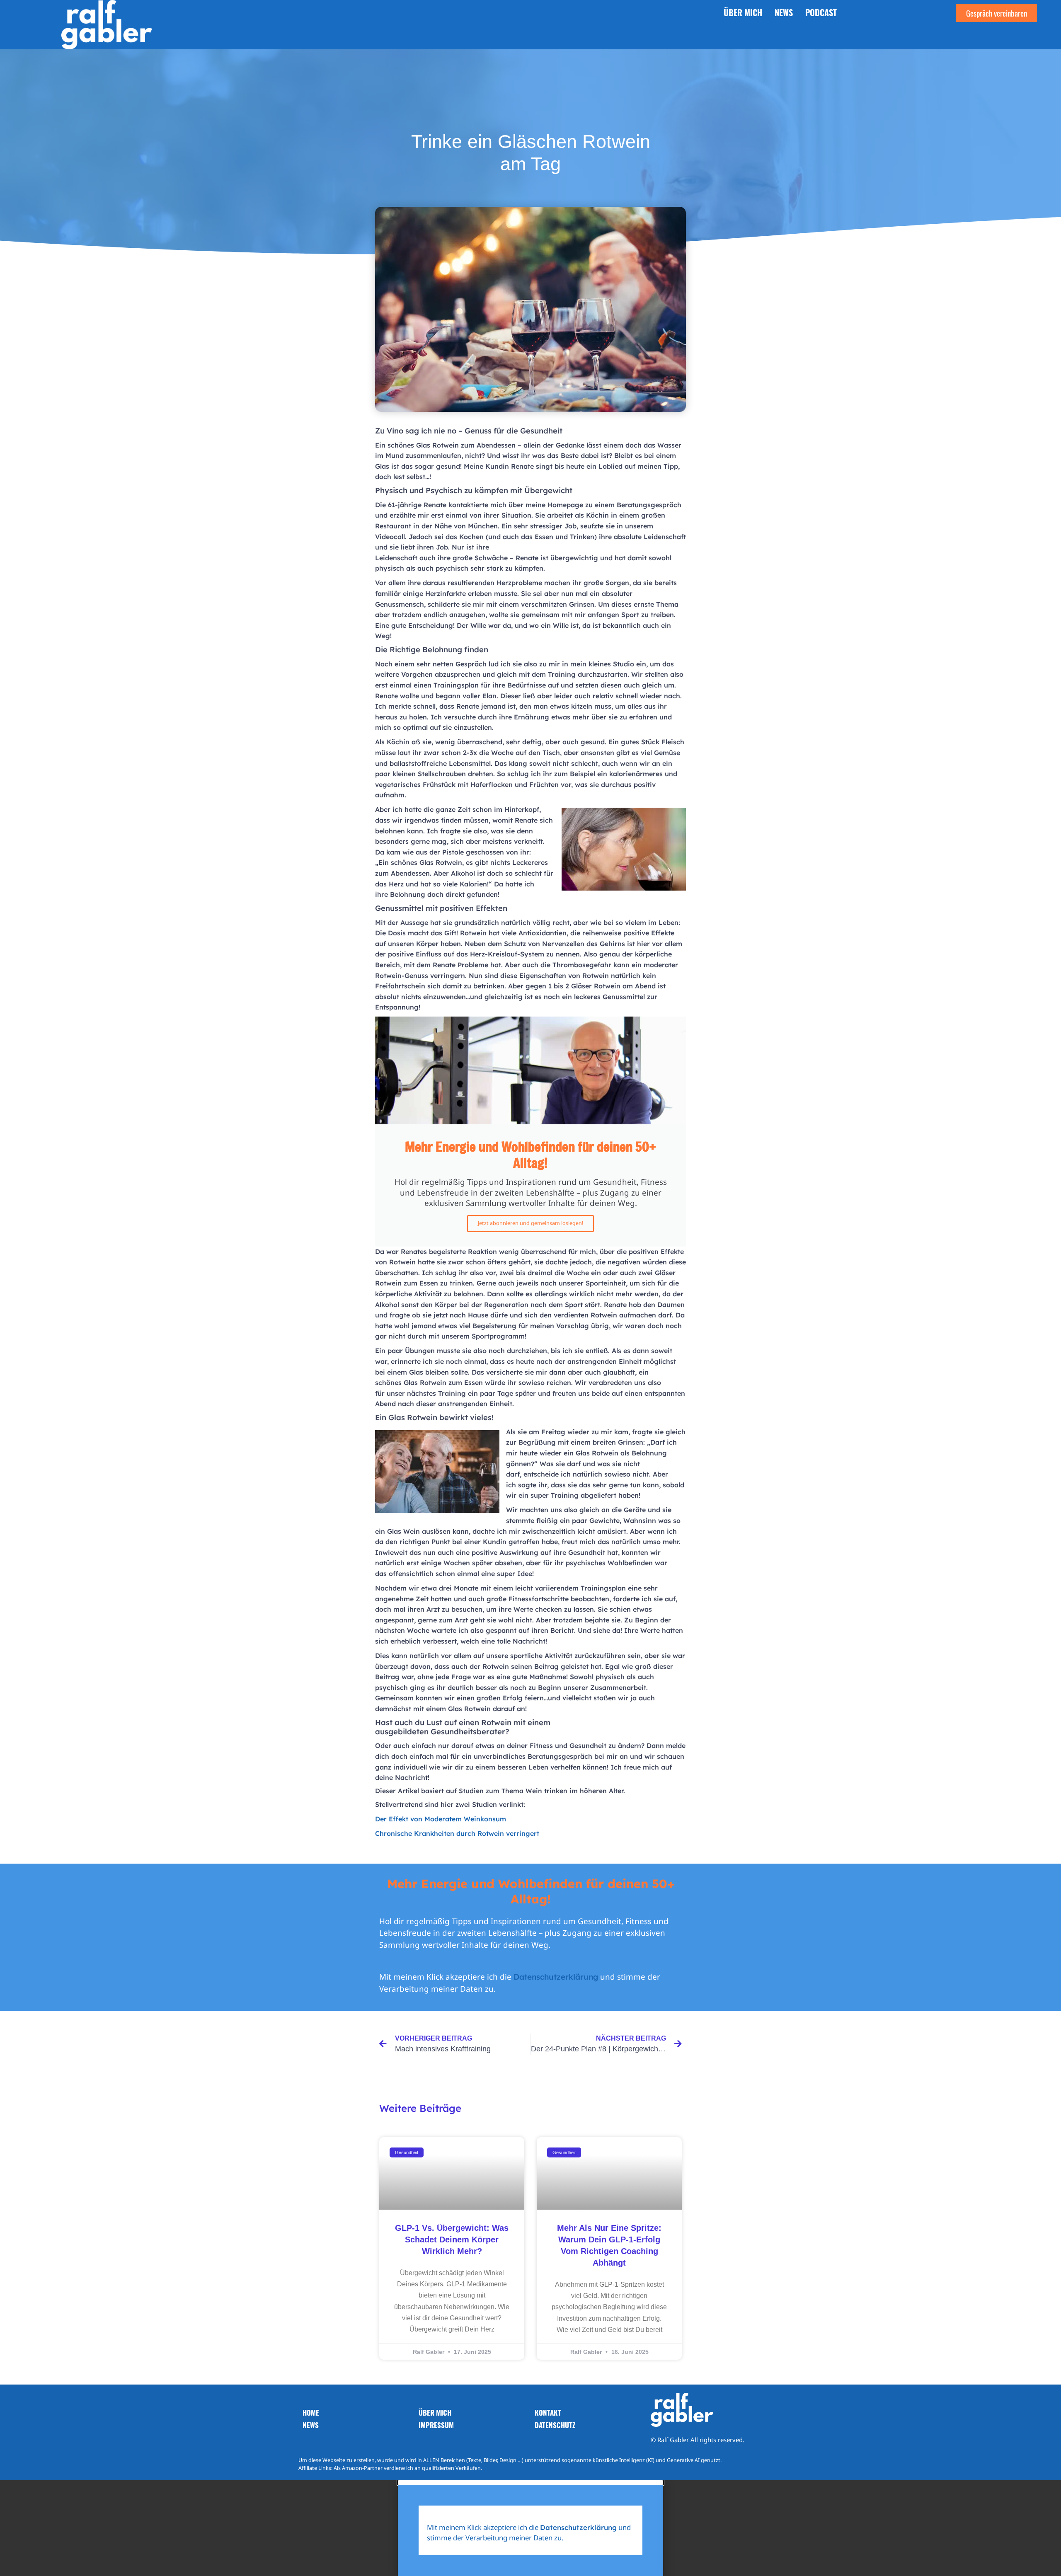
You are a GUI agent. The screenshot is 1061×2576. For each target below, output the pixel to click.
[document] (530, 2528)
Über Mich (743, 12)
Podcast (821, 12)
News (784, 12)
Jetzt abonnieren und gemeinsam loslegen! (530, 1223)
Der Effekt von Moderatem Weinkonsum (441, 1819)
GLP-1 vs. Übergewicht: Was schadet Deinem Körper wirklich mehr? (452, 2239)
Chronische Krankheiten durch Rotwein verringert (457, 1833)
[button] (530, 2482)
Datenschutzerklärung (556, 1977)
